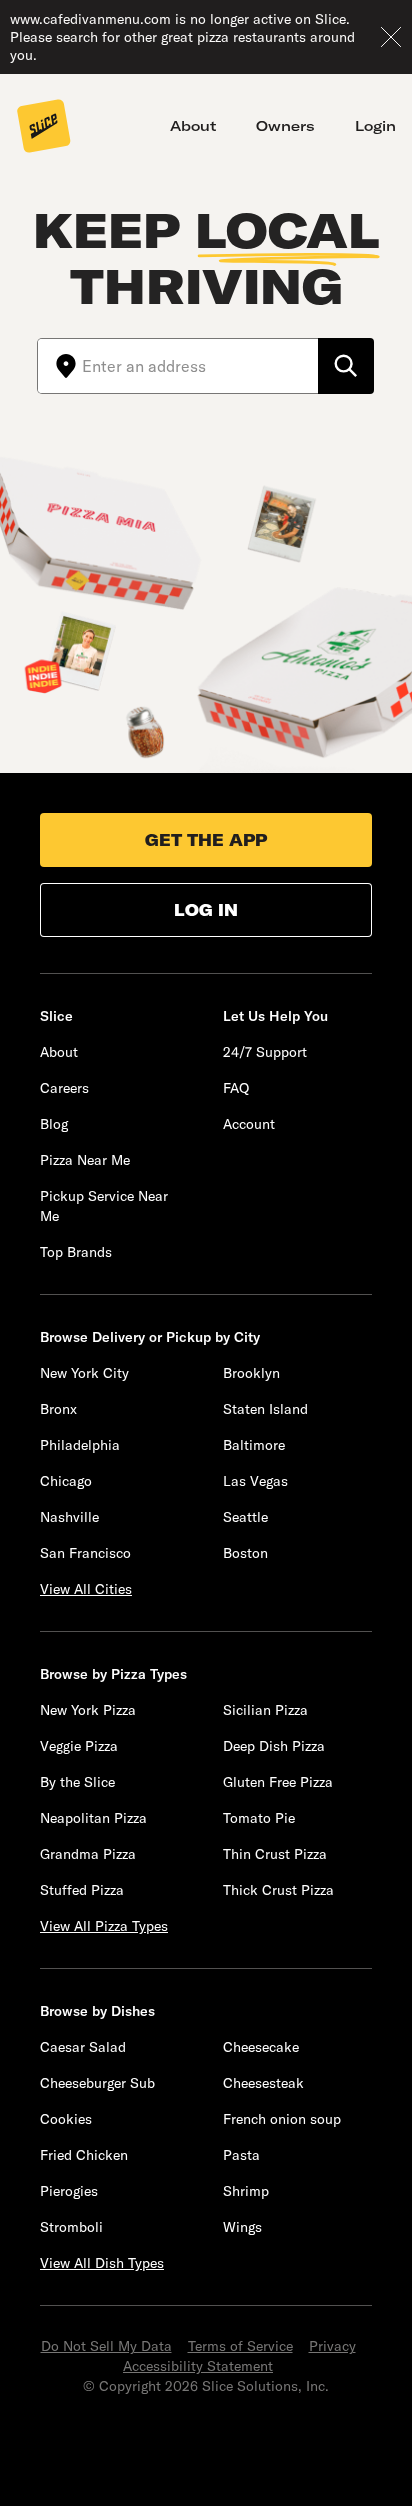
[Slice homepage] (44, 128)
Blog (54, 1124)
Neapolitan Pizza (93, 1818)
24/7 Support (265, 1052)
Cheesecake (261, 2047)
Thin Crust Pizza (275, 1854)
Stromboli (71, 2227)
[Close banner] (391, 37)
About (193, 126)
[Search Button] (346, 366)
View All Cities (86, 1589)
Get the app (206, 840)
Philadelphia (80, 1445)
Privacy (332, 2346)
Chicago (66, 1481)
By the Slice (77, 1782)
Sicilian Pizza (265, 1710)
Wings (242, 2227)
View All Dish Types (102, 2263)
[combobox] (200, 366)
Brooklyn (251, 1373)
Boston (245, 1553)
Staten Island (265, 1409)
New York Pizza (88, 1710)
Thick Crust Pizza (278, 1890)
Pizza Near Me (85, 1160)
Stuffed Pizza (82, 1890)
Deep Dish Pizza (274, 1746)
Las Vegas (255, 1481)
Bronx (58, 1409)
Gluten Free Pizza (278, 1782)
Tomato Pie (259, 1818)
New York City (84, 1373)
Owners (285, 126)
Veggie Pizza (79, 1746)
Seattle (245, 1517)
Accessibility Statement (198, 2366)
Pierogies (69, 2191)
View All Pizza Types (104, 1926)
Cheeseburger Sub (97, 2083)
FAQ (236, 1088)
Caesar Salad (83, 2047)
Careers (64, 1088)
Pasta (241, 2155)
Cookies (66, 2119)
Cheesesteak (263, 2083)
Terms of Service (240, 2346)
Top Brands (76, 1252)
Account (249, 1124)
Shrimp (246, 2191)
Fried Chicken (84, 2155)
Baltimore (254, 1445)
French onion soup (282, 2119)
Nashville (69, 1517)
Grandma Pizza (88, 1854)
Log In (206, 910)
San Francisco (85, 1553)
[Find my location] (60, 366)
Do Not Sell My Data (106, 2346)
